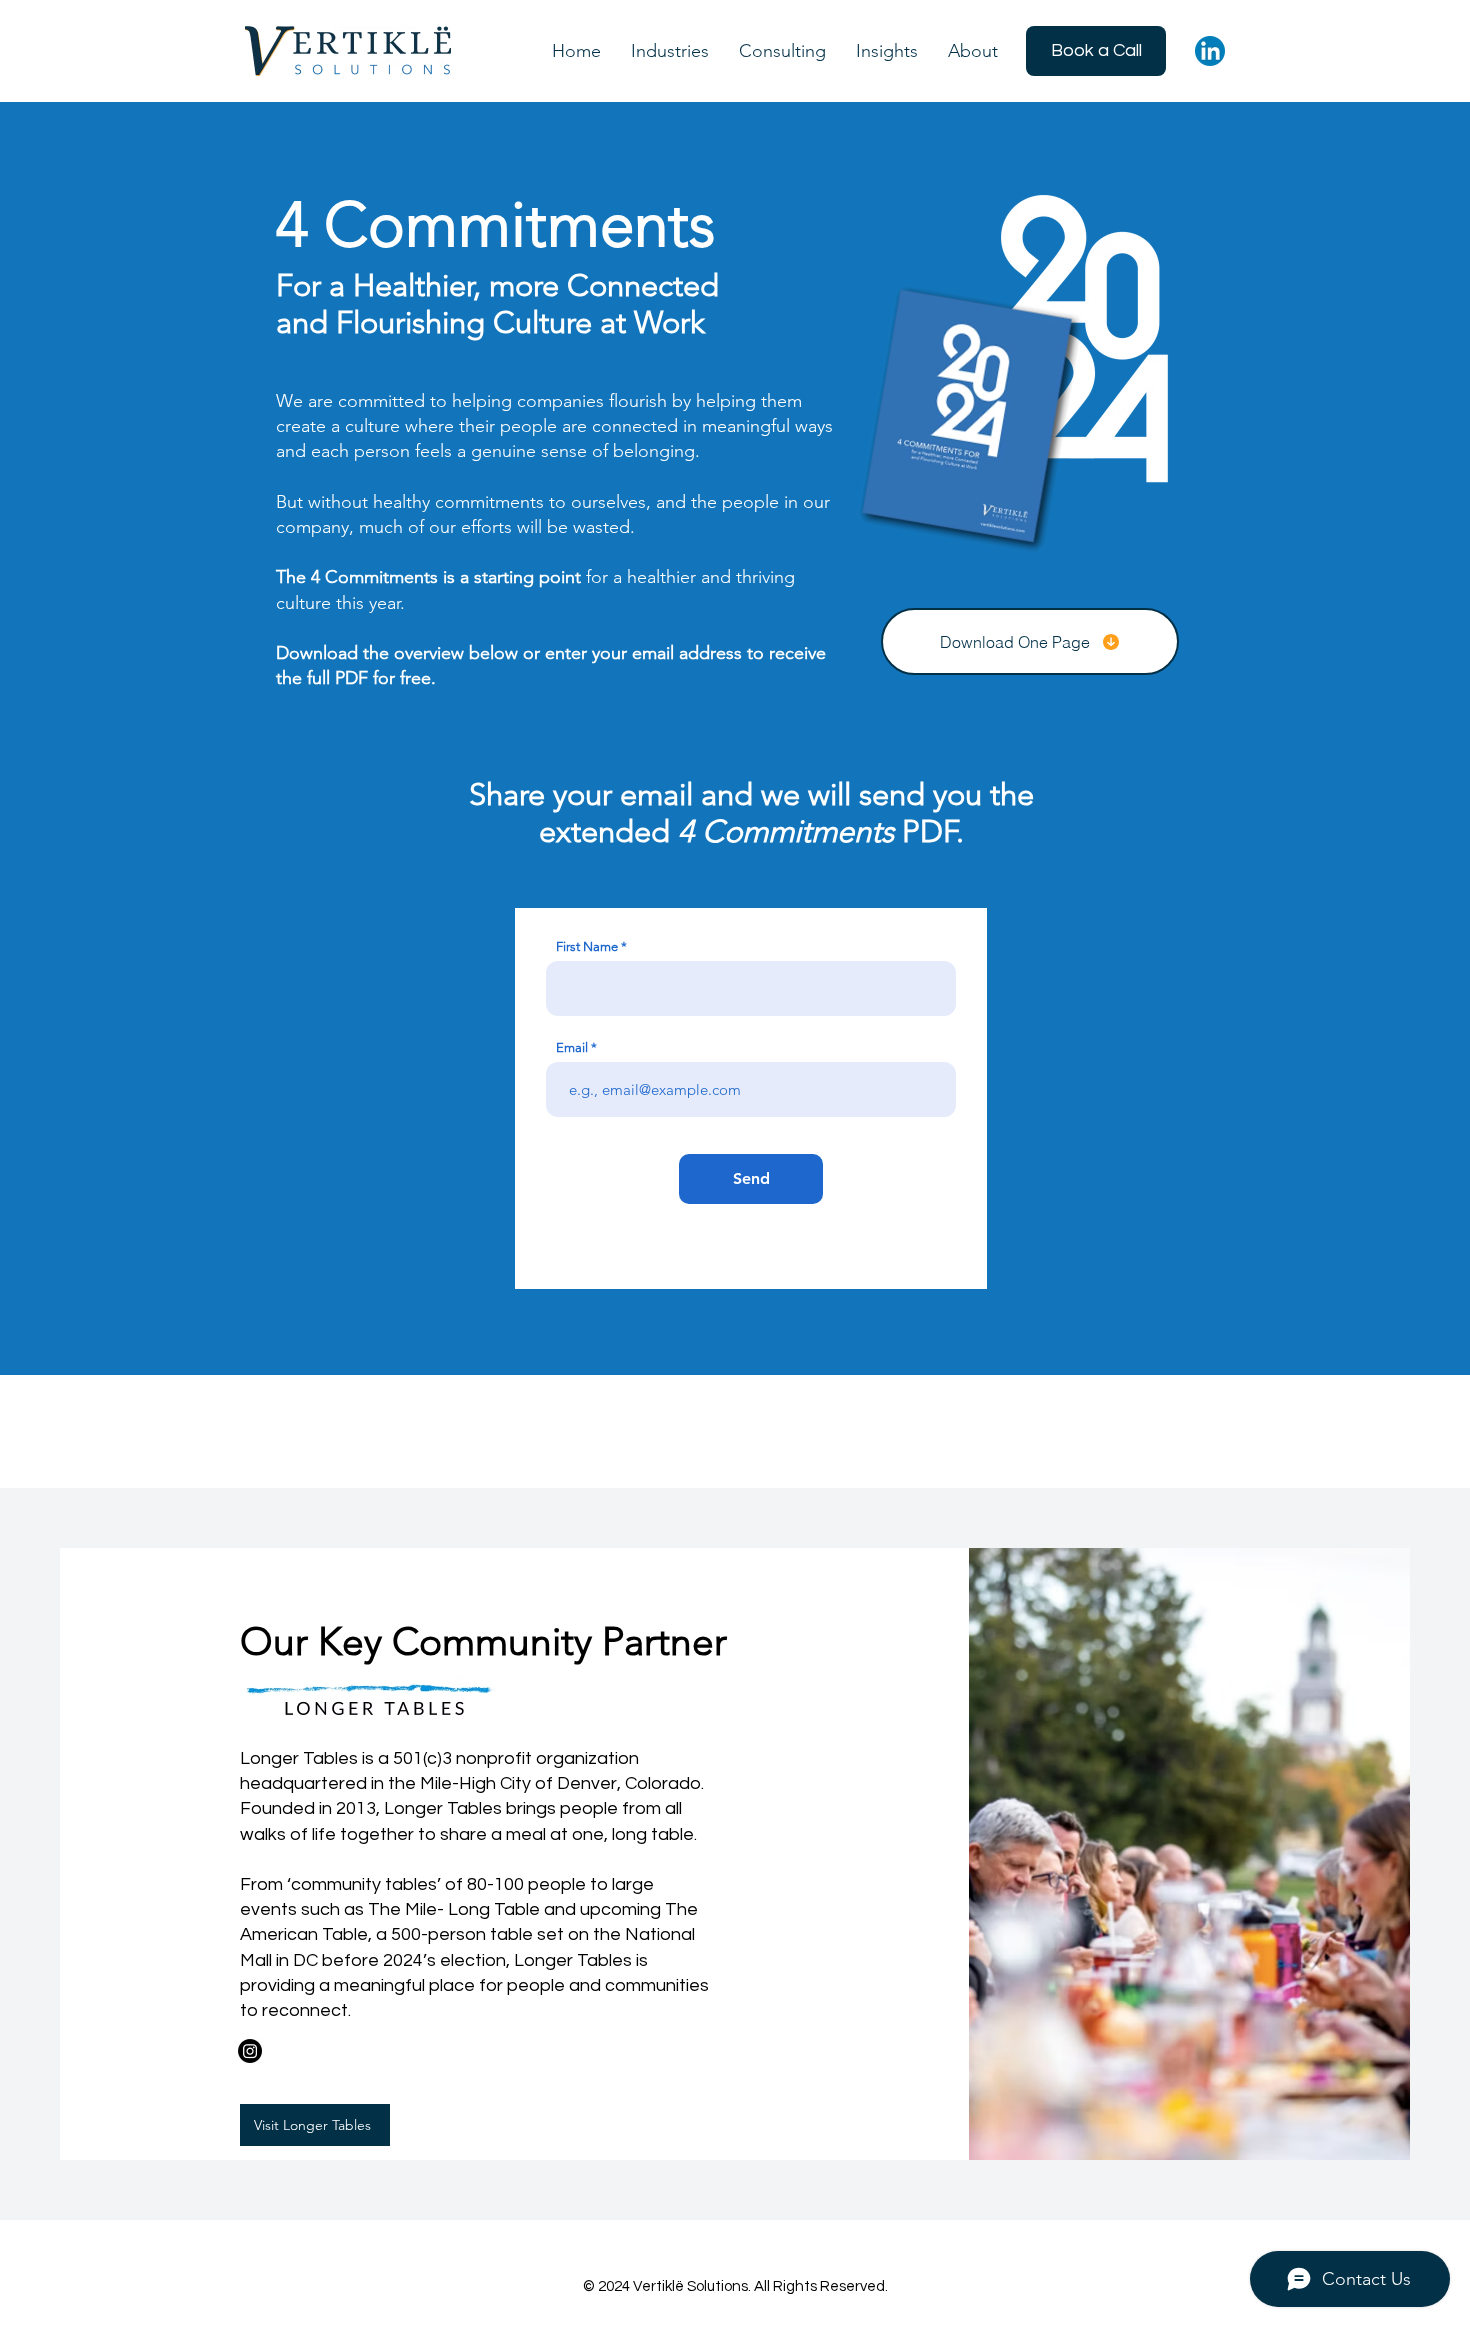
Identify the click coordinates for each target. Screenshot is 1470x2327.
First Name (587, 946)
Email (572, 1047)
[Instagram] (250, 2051)
